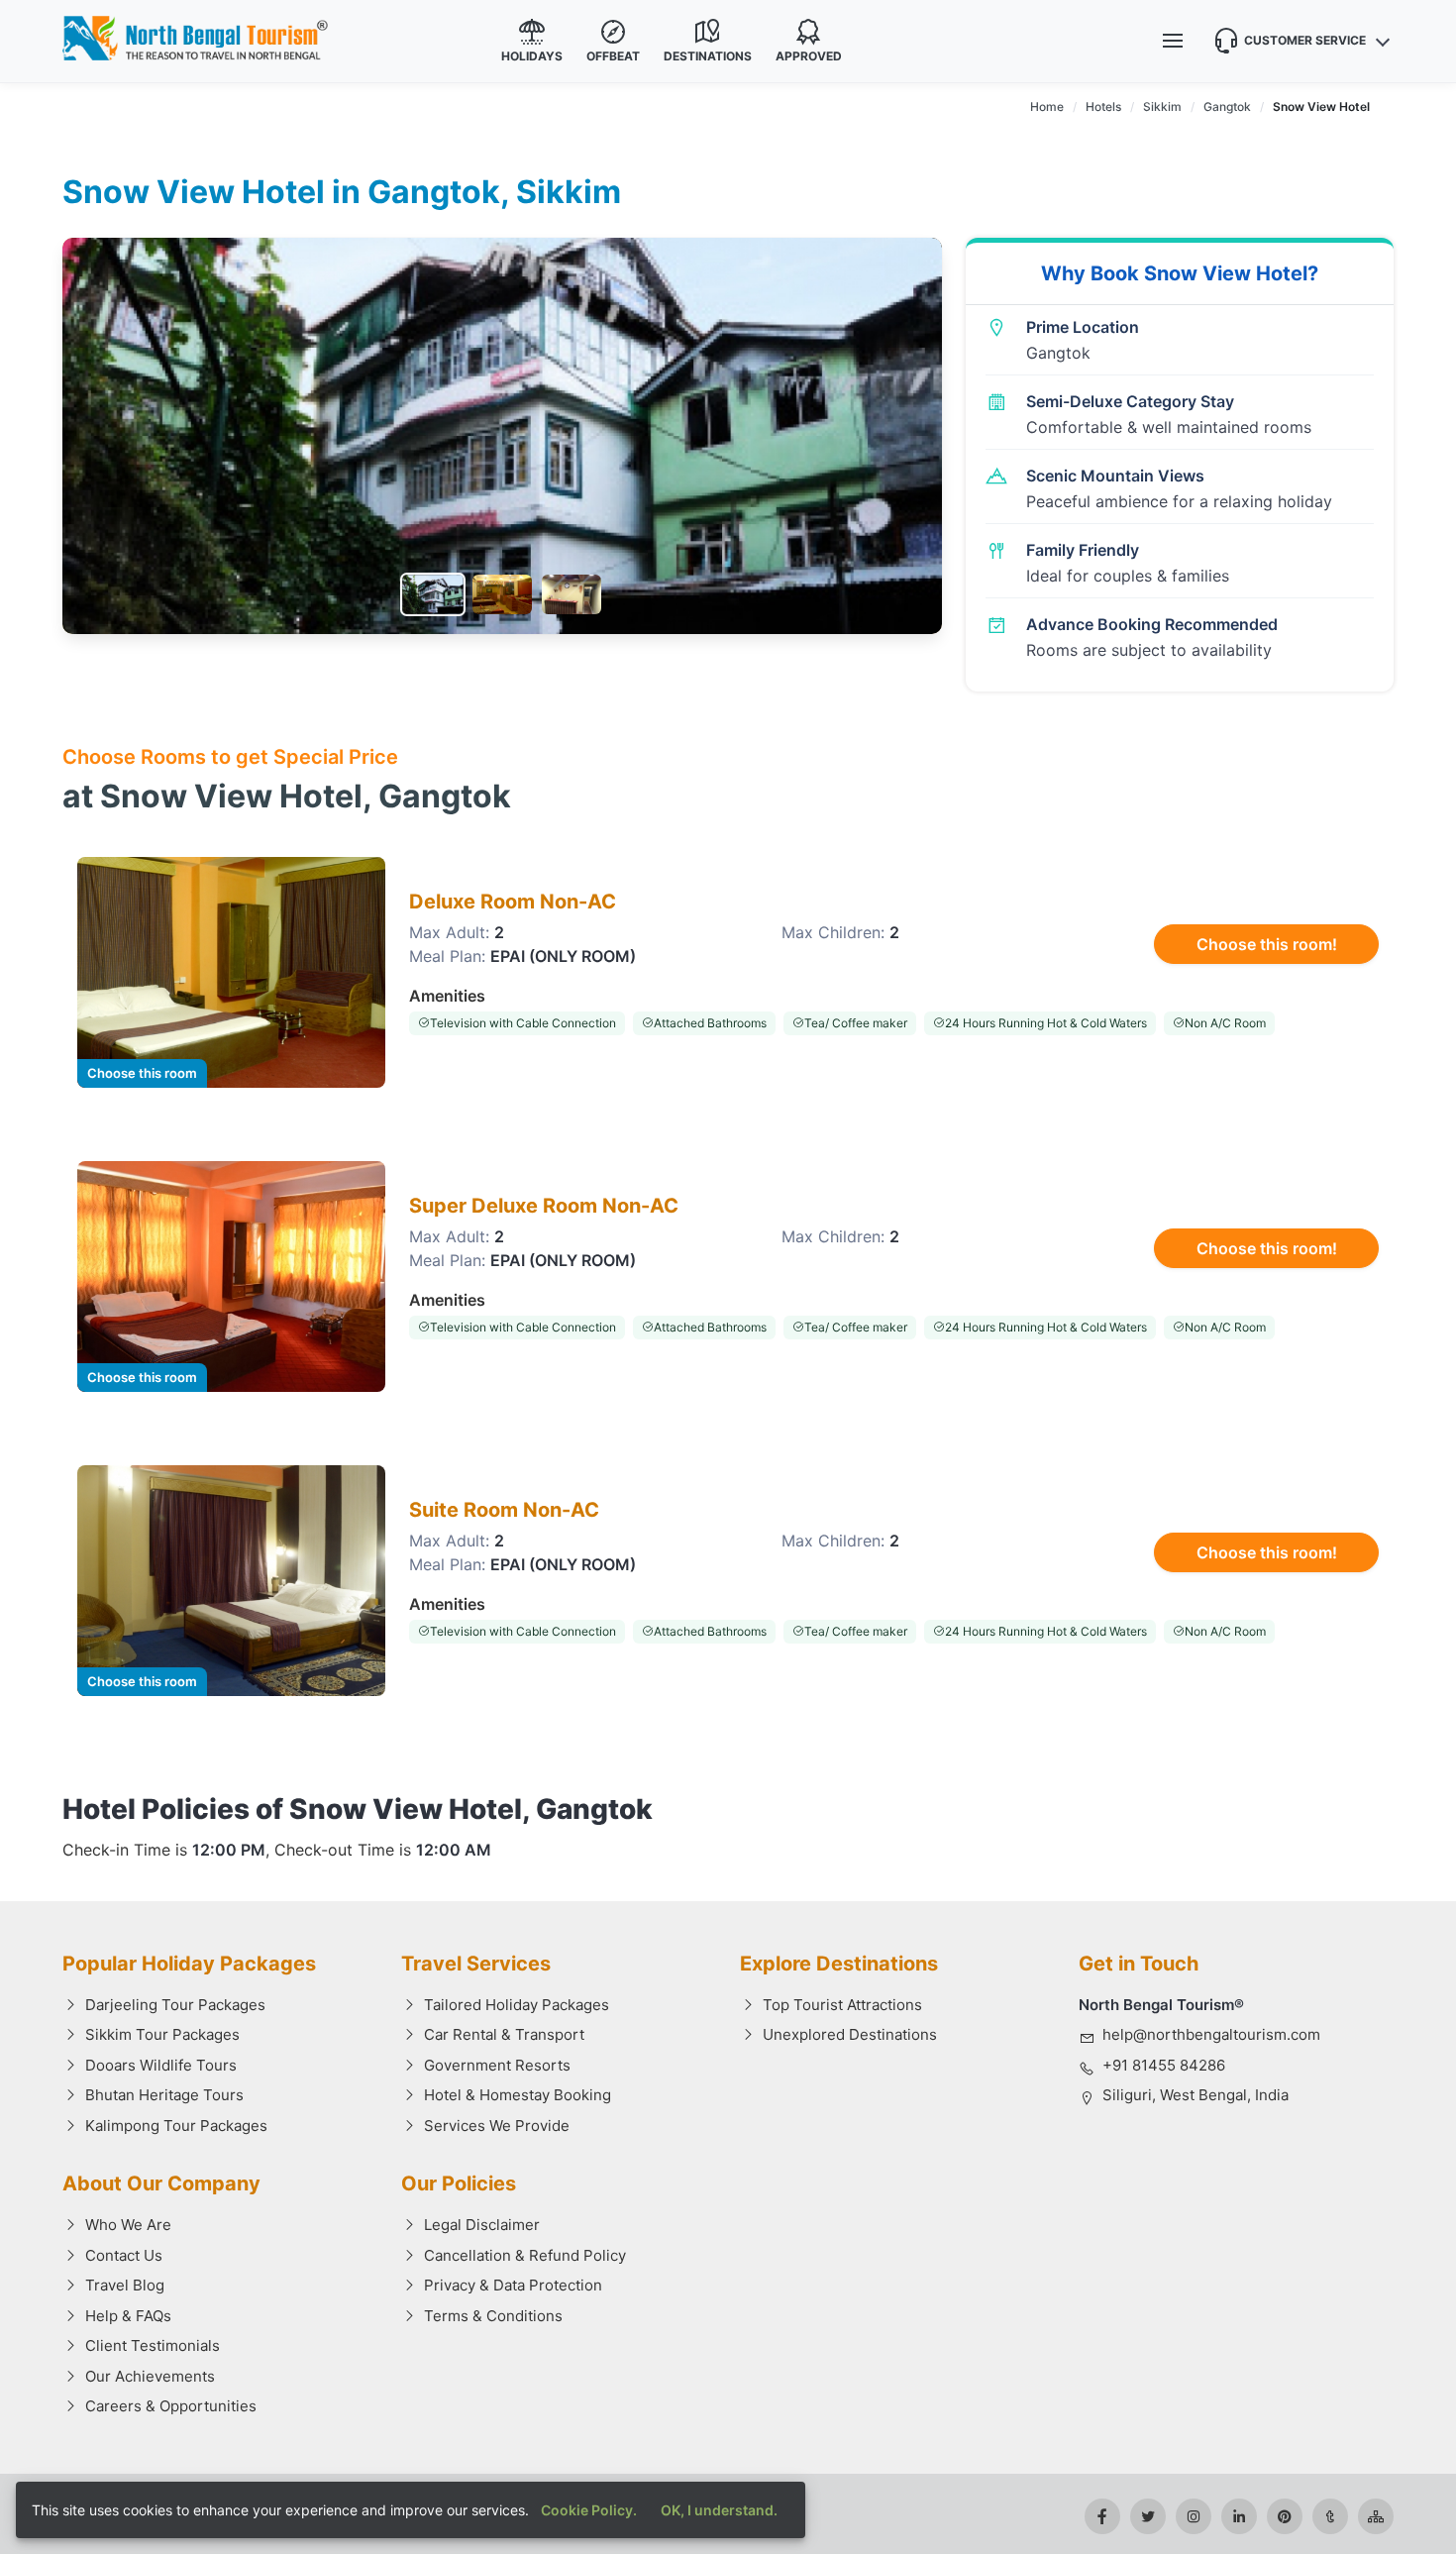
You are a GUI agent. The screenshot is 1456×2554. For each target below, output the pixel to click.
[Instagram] (1194, 2516)
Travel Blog (125, 2285)
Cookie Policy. (589, 2510)
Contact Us (124, 2255)
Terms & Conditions (493, 2316)
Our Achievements (150, 2376)
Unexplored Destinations (850, 2034)
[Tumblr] (1330, 2516)
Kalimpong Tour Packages (176, 2126)
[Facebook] (1102, 2516)
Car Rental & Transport (504, 2034)
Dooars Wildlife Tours (161, 2065)
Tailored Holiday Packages (517, 2005)
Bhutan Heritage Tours (164, 2095)
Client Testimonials (153, 2345)
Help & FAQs (128, 2316)
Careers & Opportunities (171, 2406)
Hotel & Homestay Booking (518, 2095)
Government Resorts (497, 2065)
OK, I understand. (719, 2510)
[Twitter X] (1148, 2516)
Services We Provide (497, 2126)
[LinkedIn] (1239, 2516)
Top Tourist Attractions (842, 2005)
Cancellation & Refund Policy (525, 2255)
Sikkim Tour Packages (162, 2034)
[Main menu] (1173, 41)
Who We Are (128, 2225)
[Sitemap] (1376, 2516)
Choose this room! (1267, 944)
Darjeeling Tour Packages (175, 2005)
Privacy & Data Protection (513, 2285)
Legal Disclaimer (482, 2225)
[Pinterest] (1285, 2516)
